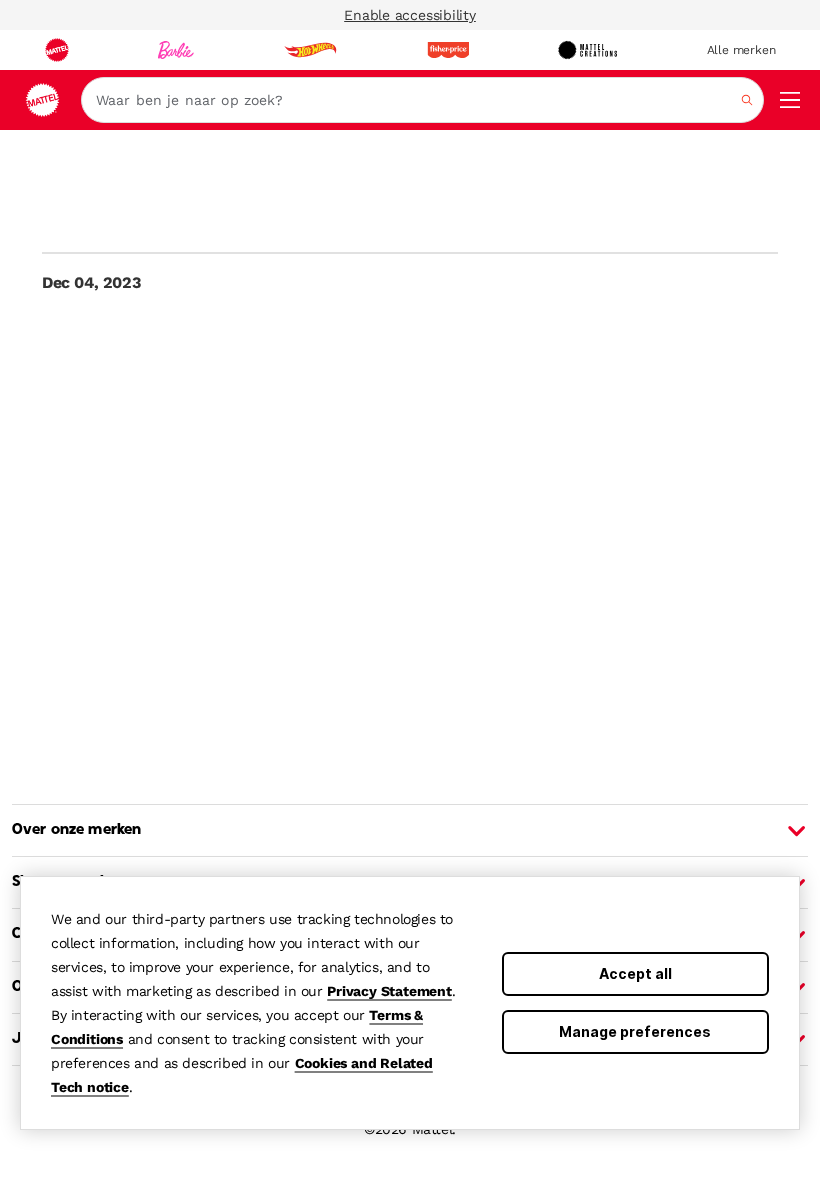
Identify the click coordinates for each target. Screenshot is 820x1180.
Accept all (635, 973)
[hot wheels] (310, 50)
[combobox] (422, 100)
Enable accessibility (410, 15)
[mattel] (57, 50)
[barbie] (176, 50)
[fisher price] (448, 50)
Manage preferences (635, 1031)
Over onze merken (76, 830)
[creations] (587, 50)
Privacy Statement (389, 991)
